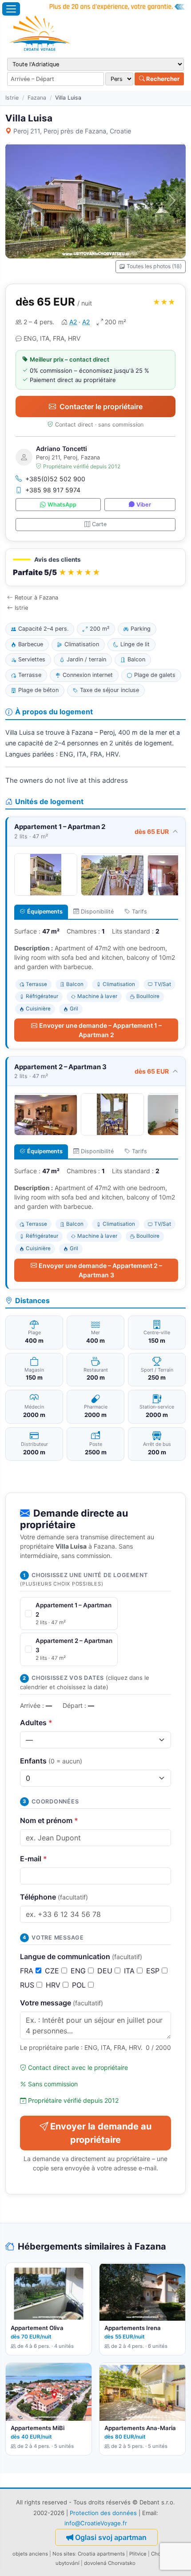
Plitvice (138, 2554)
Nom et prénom (49, 1820)
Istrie (12, 98)
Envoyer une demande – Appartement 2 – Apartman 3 (100, 1270)
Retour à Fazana (36, 598)
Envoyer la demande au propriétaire (101, 2133)
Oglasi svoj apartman (111, 2537)
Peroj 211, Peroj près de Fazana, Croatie (72, 131)
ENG (79, 1971)
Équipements (45, 912)
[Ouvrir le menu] (11, 9)
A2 (73, 322)
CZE (53, 1971)
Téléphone (54, 1897)
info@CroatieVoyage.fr (96, 2523)
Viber (144, 505)
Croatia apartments (101, 2554)
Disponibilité (97, 912)
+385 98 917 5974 (53, 490)
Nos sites (64, 2554)
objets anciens (30, 2554)
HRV (54, 1985)
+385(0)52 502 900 (55, 479)
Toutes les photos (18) (154, 266)
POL (80, 1985)
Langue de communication (81, 1956)
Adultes (36, 1723)
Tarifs (139, 912)
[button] (95, 567)
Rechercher (162, 79)
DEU (106, 1971)
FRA (28, 1971)
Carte (99, 524)
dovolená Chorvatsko (110, 2563)
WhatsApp (62, 505)
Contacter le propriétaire (101, 407)
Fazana (37, 98)
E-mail (34, 1859)
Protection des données (103, 2513)
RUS (28, 1985)
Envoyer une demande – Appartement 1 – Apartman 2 (100, 1030)
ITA (130, 1971)
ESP (154, 1971)
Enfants (51, 1761)
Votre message (62, 2003)
